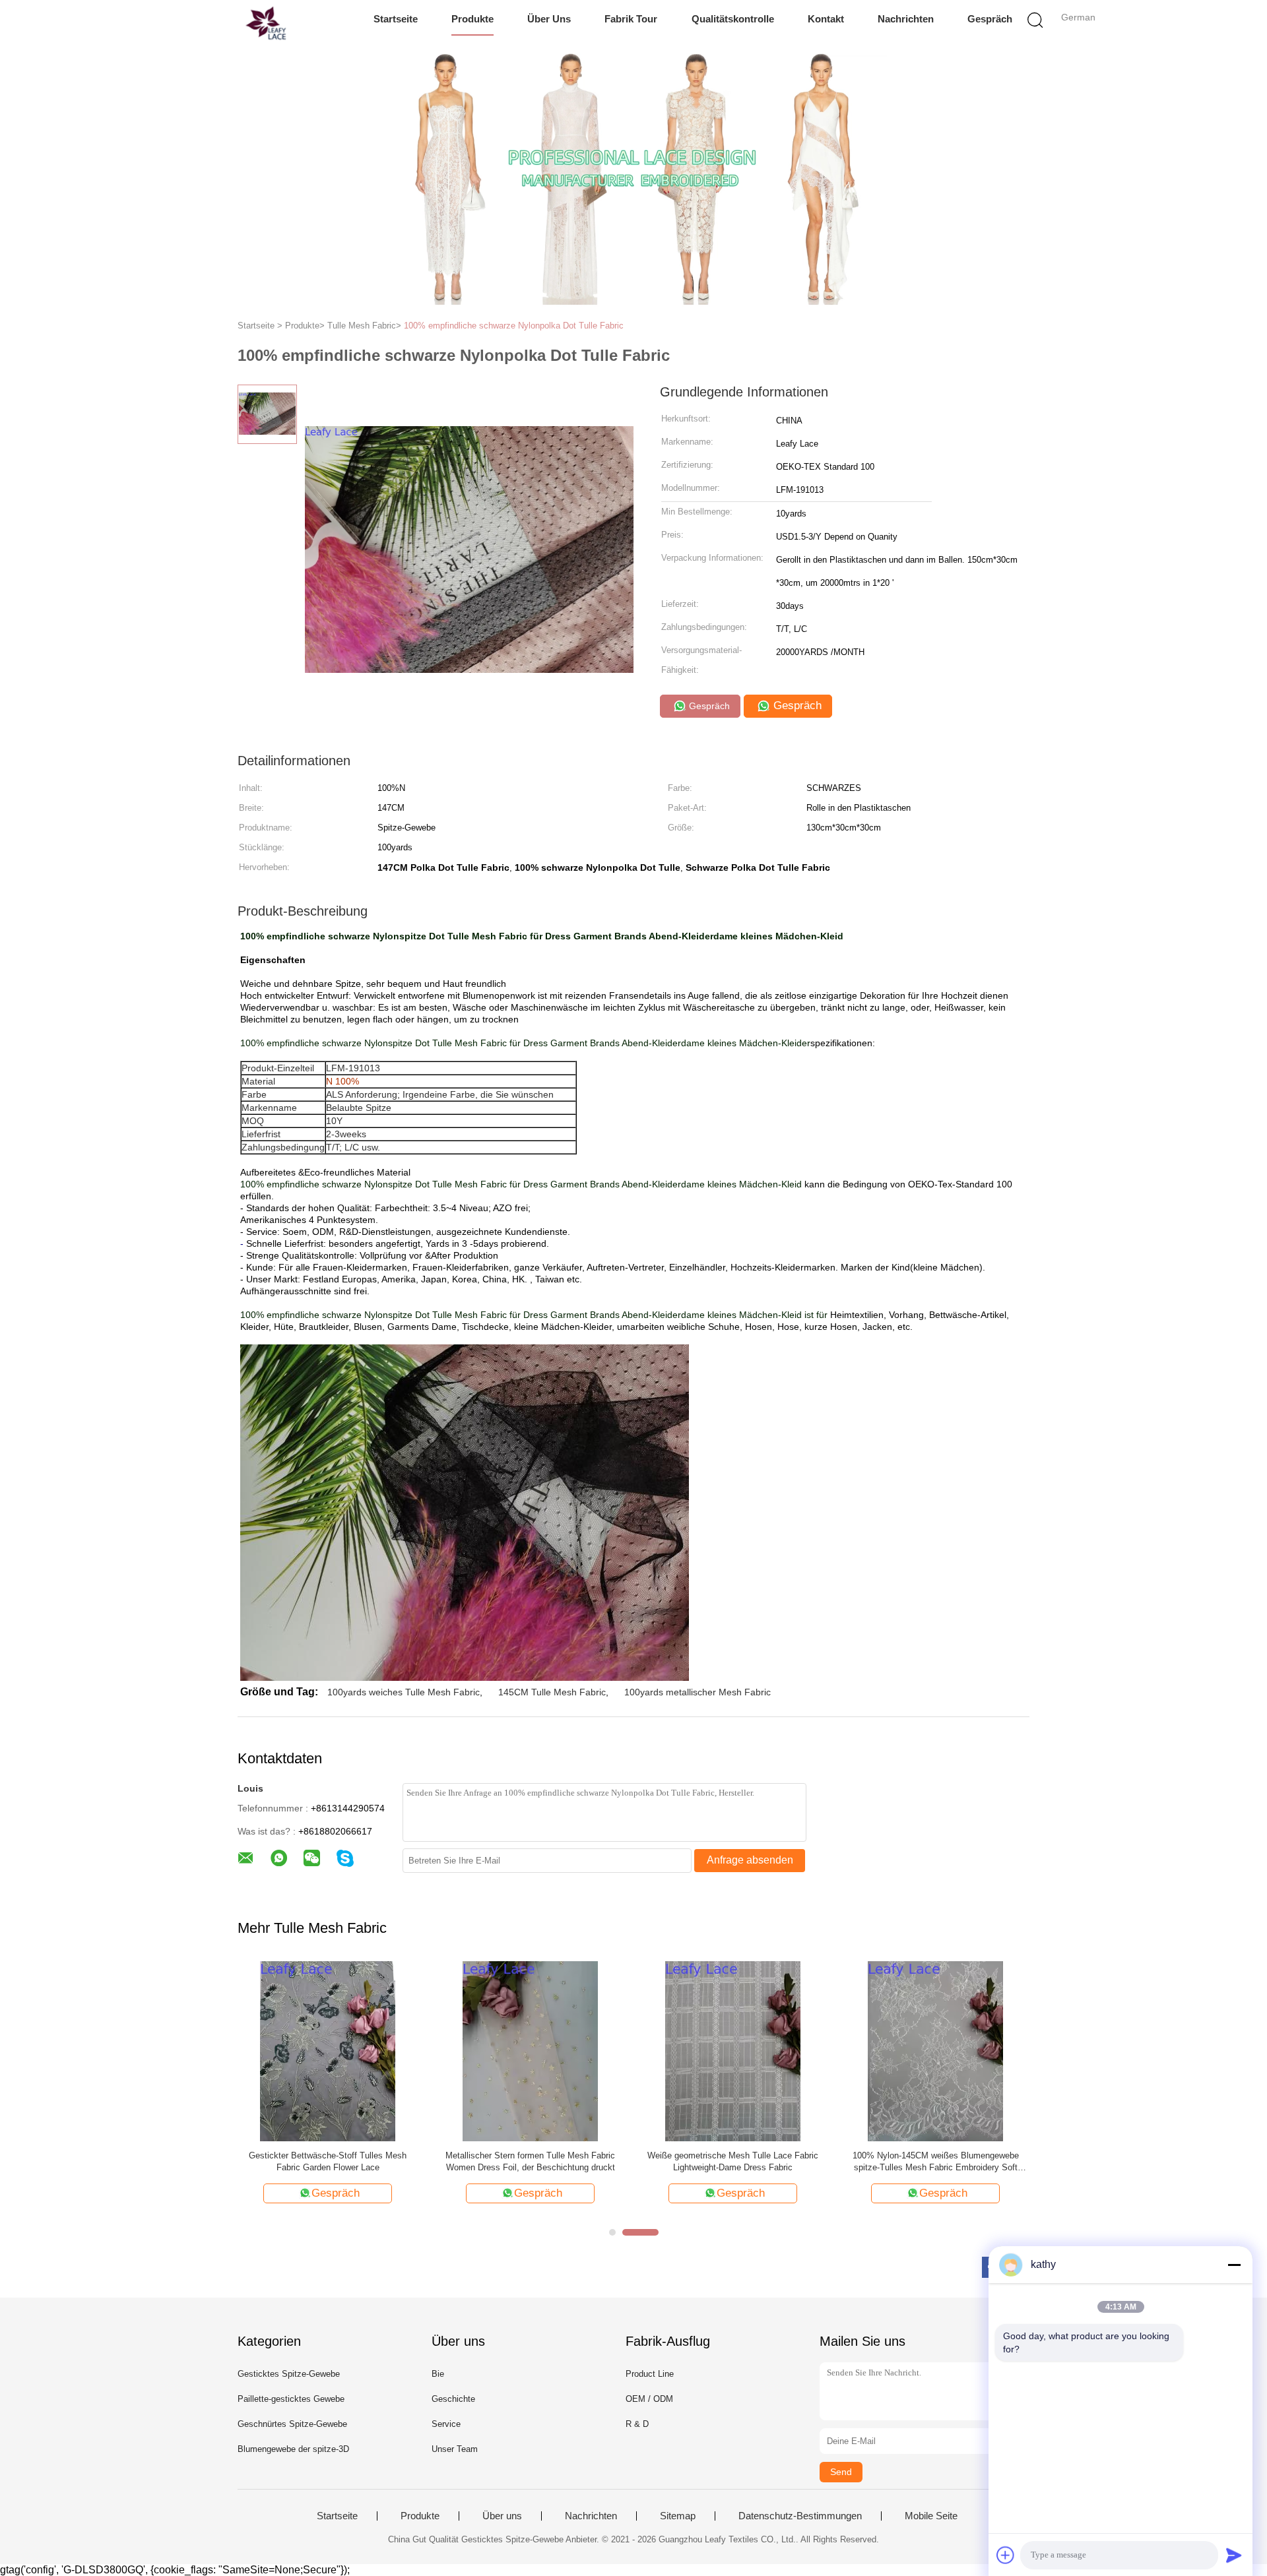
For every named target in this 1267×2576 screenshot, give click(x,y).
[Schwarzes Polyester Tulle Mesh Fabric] (328, 2050)
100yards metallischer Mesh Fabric (698, 1692)
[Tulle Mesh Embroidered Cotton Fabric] (733, 2050)
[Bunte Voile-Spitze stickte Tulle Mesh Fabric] (935, 2050)
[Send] (1234, 2555)
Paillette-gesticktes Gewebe (291, 2399)
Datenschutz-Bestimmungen (800, 2516)
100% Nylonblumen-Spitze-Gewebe (531, 2155)
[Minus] (1234, 2265)
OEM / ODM (649, 2399)
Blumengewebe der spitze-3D (293, 2449)
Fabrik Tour (631, 19)
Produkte (472, 19)
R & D (637, 2424)
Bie (438, 2374)
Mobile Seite (931, 2516)
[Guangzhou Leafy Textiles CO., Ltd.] (236, 23)
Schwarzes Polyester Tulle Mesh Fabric (328, 2155)
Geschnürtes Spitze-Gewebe (292, 2424)
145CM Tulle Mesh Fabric (552, 1692)
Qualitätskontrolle (733, 19)
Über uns (549, 19)
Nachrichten (906, 19)
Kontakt (826, 19)
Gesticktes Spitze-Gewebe (289, 2374)
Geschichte (453, 2399)
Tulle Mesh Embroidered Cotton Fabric (733, 2155)
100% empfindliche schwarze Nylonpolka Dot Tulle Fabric (514, 326)
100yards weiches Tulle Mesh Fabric (404, 1692)
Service (446, 2424)
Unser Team (455, 2449)
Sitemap (678, 2516)
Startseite (396, 19)
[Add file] (1006, 2555)
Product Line (650, 2374)
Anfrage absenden (750, 1860)
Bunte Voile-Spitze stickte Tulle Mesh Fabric (936, 2155)
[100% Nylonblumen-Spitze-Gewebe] (530, 2050)
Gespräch (990, 19)
